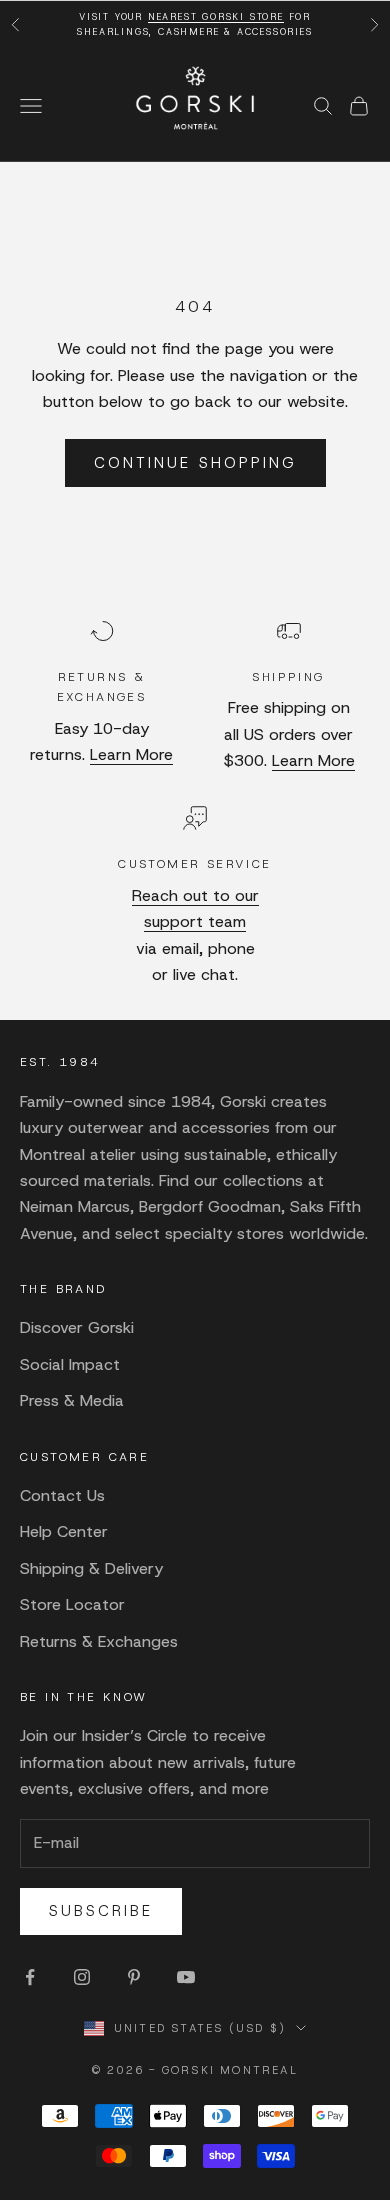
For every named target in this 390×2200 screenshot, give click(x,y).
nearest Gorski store (216, 17)
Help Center (64, 1531)
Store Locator (72, 1604)
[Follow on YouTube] (186, 1977)
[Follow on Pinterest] (134, 1977)
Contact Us (62, 1495)
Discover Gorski (77, 1327)
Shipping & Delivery (91, 1568)
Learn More (131, 754)
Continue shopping (195, 463)
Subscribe (101, 1911)
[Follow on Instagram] (82, 1977)
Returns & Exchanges (99, 1641)
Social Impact (70, 1364)
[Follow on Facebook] (30, 1977)
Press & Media (72, 1400)
